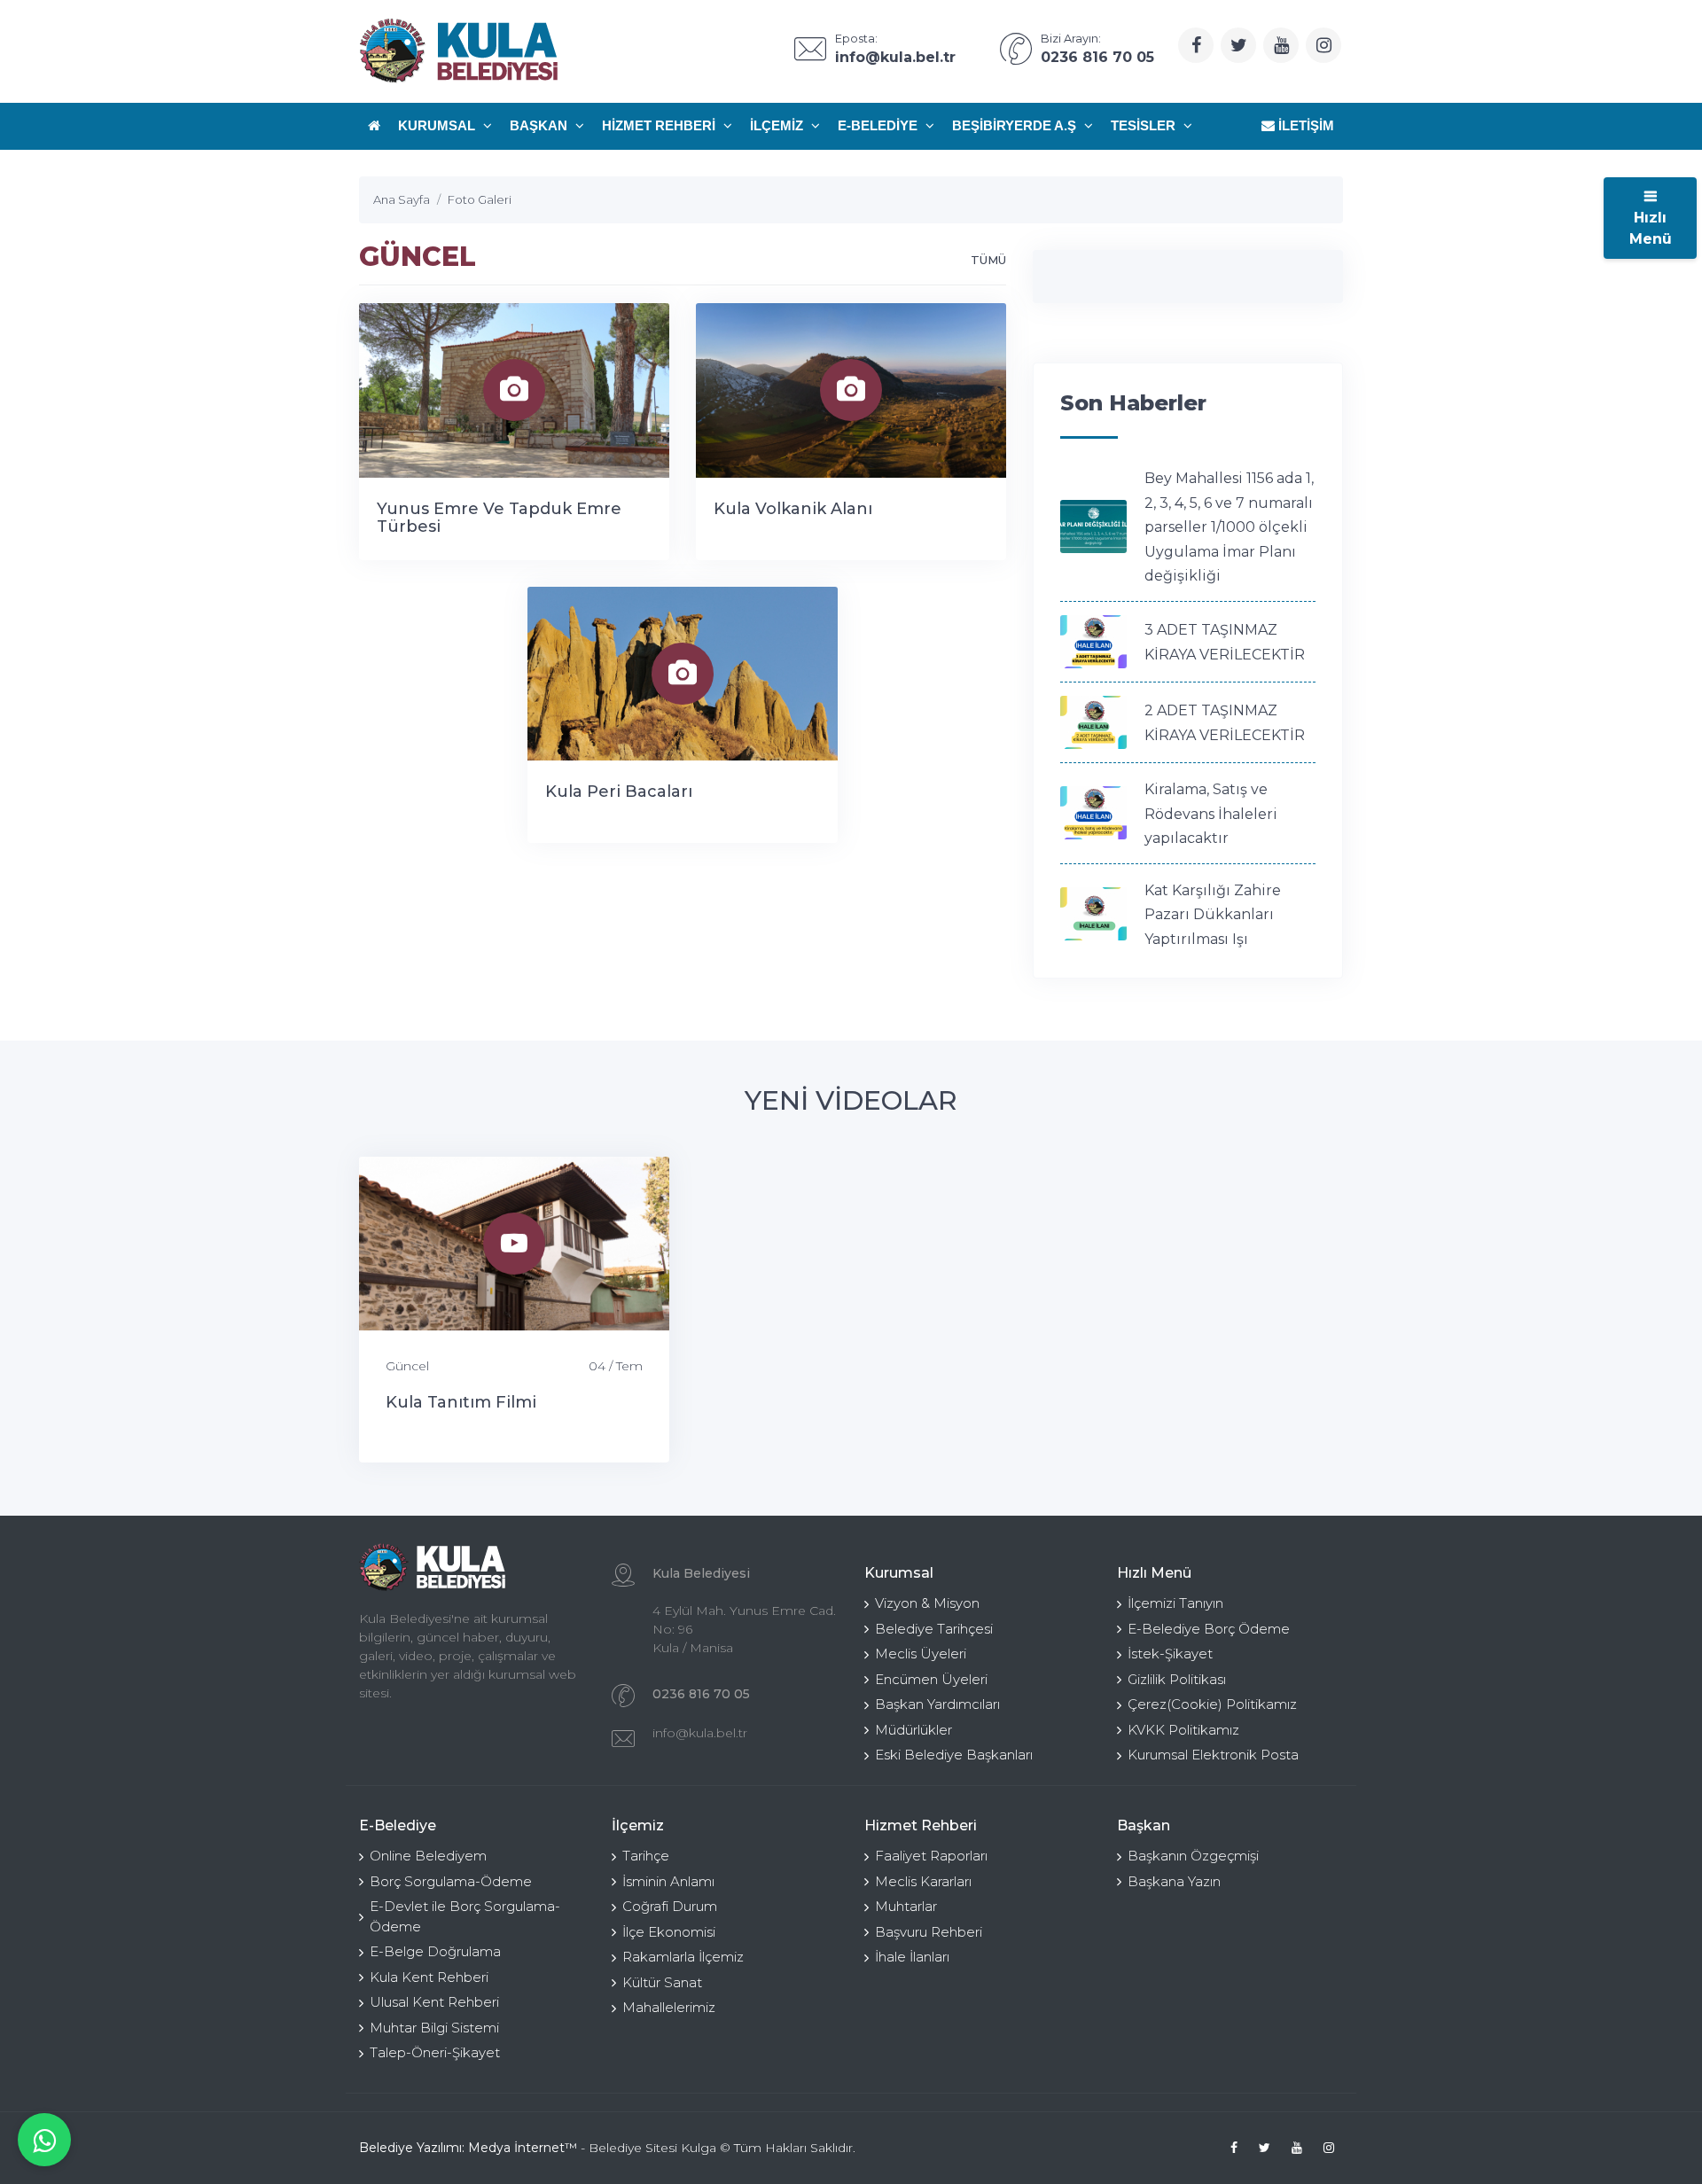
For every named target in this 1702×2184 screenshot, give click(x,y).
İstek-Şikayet (1170, 1654)
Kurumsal (438, 125)
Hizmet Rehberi (660, 125)
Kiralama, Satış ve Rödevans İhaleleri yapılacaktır (1211, 814)
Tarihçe (646, 1856)
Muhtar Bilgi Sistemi (434, 2028)
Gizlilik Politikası (1177, 1679)
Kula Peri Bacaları (619, 792)
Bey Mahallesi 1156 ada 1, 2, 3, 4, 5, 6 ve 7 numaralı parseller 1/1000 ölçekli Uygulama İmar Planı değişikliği (1229, 527)
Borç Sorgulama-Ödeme (451, 1881)
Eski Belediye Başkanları (954, 1755)
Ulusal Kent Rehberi (434, 2002)
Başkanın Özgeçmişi (1193, 1856)
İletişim (1304, 125)
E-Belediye (879, 125)
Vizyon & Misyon (927, 1603)
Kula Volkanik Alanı (793, 509)
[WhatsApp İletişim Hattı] (44, 2140)
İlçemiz (778, 125)
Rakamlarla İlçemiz (683, 1957)
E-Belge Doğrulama (435, 1951)
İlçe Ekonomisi (669, 1932)
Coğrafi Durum (670, 1906)
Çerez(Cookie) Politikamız (1212, 1704)
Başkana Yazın (1174, 1881)
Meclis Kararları (923, 1881)
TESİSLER (1145, 125)
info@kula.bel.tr (700, 1733)
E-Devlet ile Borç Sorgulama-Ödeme (465, 1916)
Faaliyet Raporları (931, 1856)
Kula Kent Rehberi (429, 1977)
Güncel (407, 1366)
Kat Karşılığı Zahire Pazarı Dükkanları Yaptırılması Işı (1213, 915)
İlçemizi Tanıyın (1175, 1603)
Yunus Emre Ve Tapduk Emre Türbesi (499, 518)
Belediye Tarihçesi (934, 1629)
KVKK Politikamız (1183, 1730)
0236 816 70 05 (701, 1694)
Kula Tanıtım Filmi (461, 1402)
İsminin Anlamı (668, 1881)
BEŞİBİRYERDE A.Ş (1016, 125)
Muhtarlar (906, 1906)
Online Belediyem (428, 1856)
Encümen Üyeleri (931, 1679)
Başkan (540, 125)
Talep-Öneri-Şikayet (435, 2052)
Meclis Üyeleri (921, 1654)
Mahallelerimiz (669, 2007)
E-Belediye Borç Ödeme (1209, 1629)
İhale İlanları (912, 1957)
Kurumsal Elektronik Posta (1213, 1755)
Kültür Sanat (662, 1982)
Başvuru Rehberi (929, 1932)
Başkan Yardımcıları (937, 1704)
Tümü (988, 260)
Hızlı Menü (1651, 228)
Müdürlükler (913, 1730)
